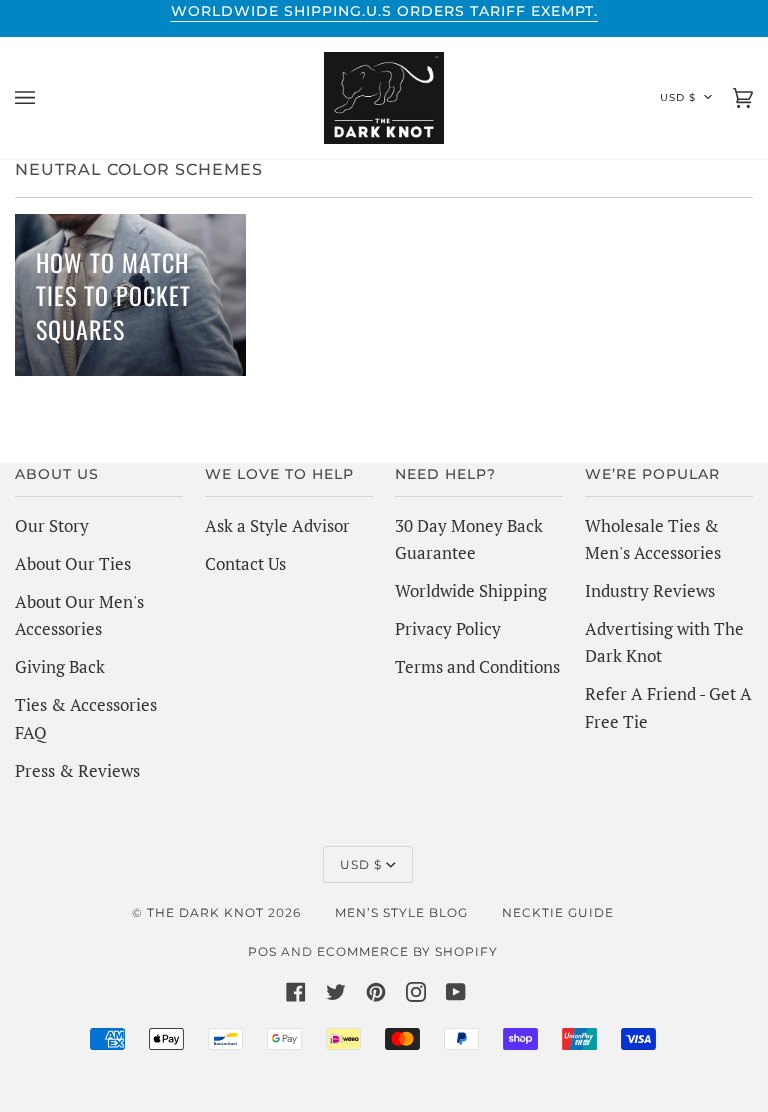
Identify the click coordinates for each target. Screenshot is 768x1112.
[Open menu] (45, 98)
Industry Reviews (650, 590)
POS (262, 951)
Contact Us (245, 563)
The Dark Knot (205, 912)
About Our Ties (73, 563)
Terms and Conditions (477, 666)
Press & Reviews (77, 770)
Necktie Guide (558, 912)
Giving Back (60, 666)
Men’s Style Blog (401, 912)
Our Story (52, 525)
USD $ (678, 97)
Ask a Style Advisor (277, 525)
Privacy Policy (448, 628)
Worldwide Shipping (471, 590)
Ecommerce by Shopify (407, 951)
